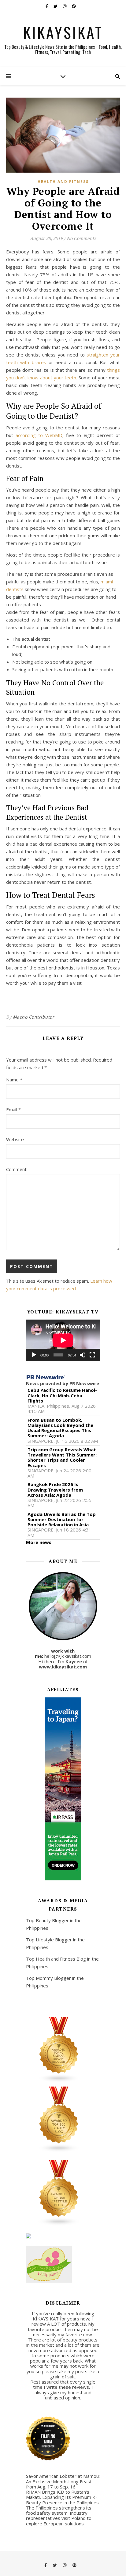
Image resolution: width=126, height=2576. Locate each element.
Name (14, 1080)
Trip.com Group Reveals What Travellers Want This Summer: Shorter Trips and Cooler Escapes (62, 1458)
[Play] (34, 1355)
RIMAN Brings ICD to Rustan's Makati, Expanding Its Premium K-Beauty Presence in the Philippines (62, 2497)
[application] (63, 1340)
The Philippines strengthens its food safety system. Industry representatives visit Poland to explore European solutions (59, 2516)
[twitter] (56, 6)
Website (15, 1139)
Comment (16, 1169)
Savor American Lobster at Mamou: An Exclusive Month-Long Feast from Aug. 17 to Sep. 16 (63, 2481)
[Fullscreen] (92, 1355)
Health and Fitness (63, 182)
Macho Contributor (34, 1017)
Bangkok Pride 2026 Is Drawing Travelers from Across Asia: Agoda (55, 1490)
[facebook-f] (47, 6)
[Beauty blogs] (63, 2119)
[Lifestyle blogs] (63, 2193)
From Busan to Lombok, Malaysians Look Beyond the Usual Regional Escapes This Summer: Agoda (60, 1428)
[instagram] (65, 6)
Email (13, 1109)
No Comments (81, 238)
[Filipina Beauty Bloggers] (63, 2050)
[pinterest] (74, 6)
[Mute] (83, 1355)
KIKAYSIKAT (63, 32)
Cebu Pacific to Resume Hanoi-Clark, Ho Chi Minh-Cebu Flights (62, 1395)
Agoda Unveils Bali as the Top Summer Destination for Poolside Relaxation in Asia (62, 1520)
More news (39, 1542)
